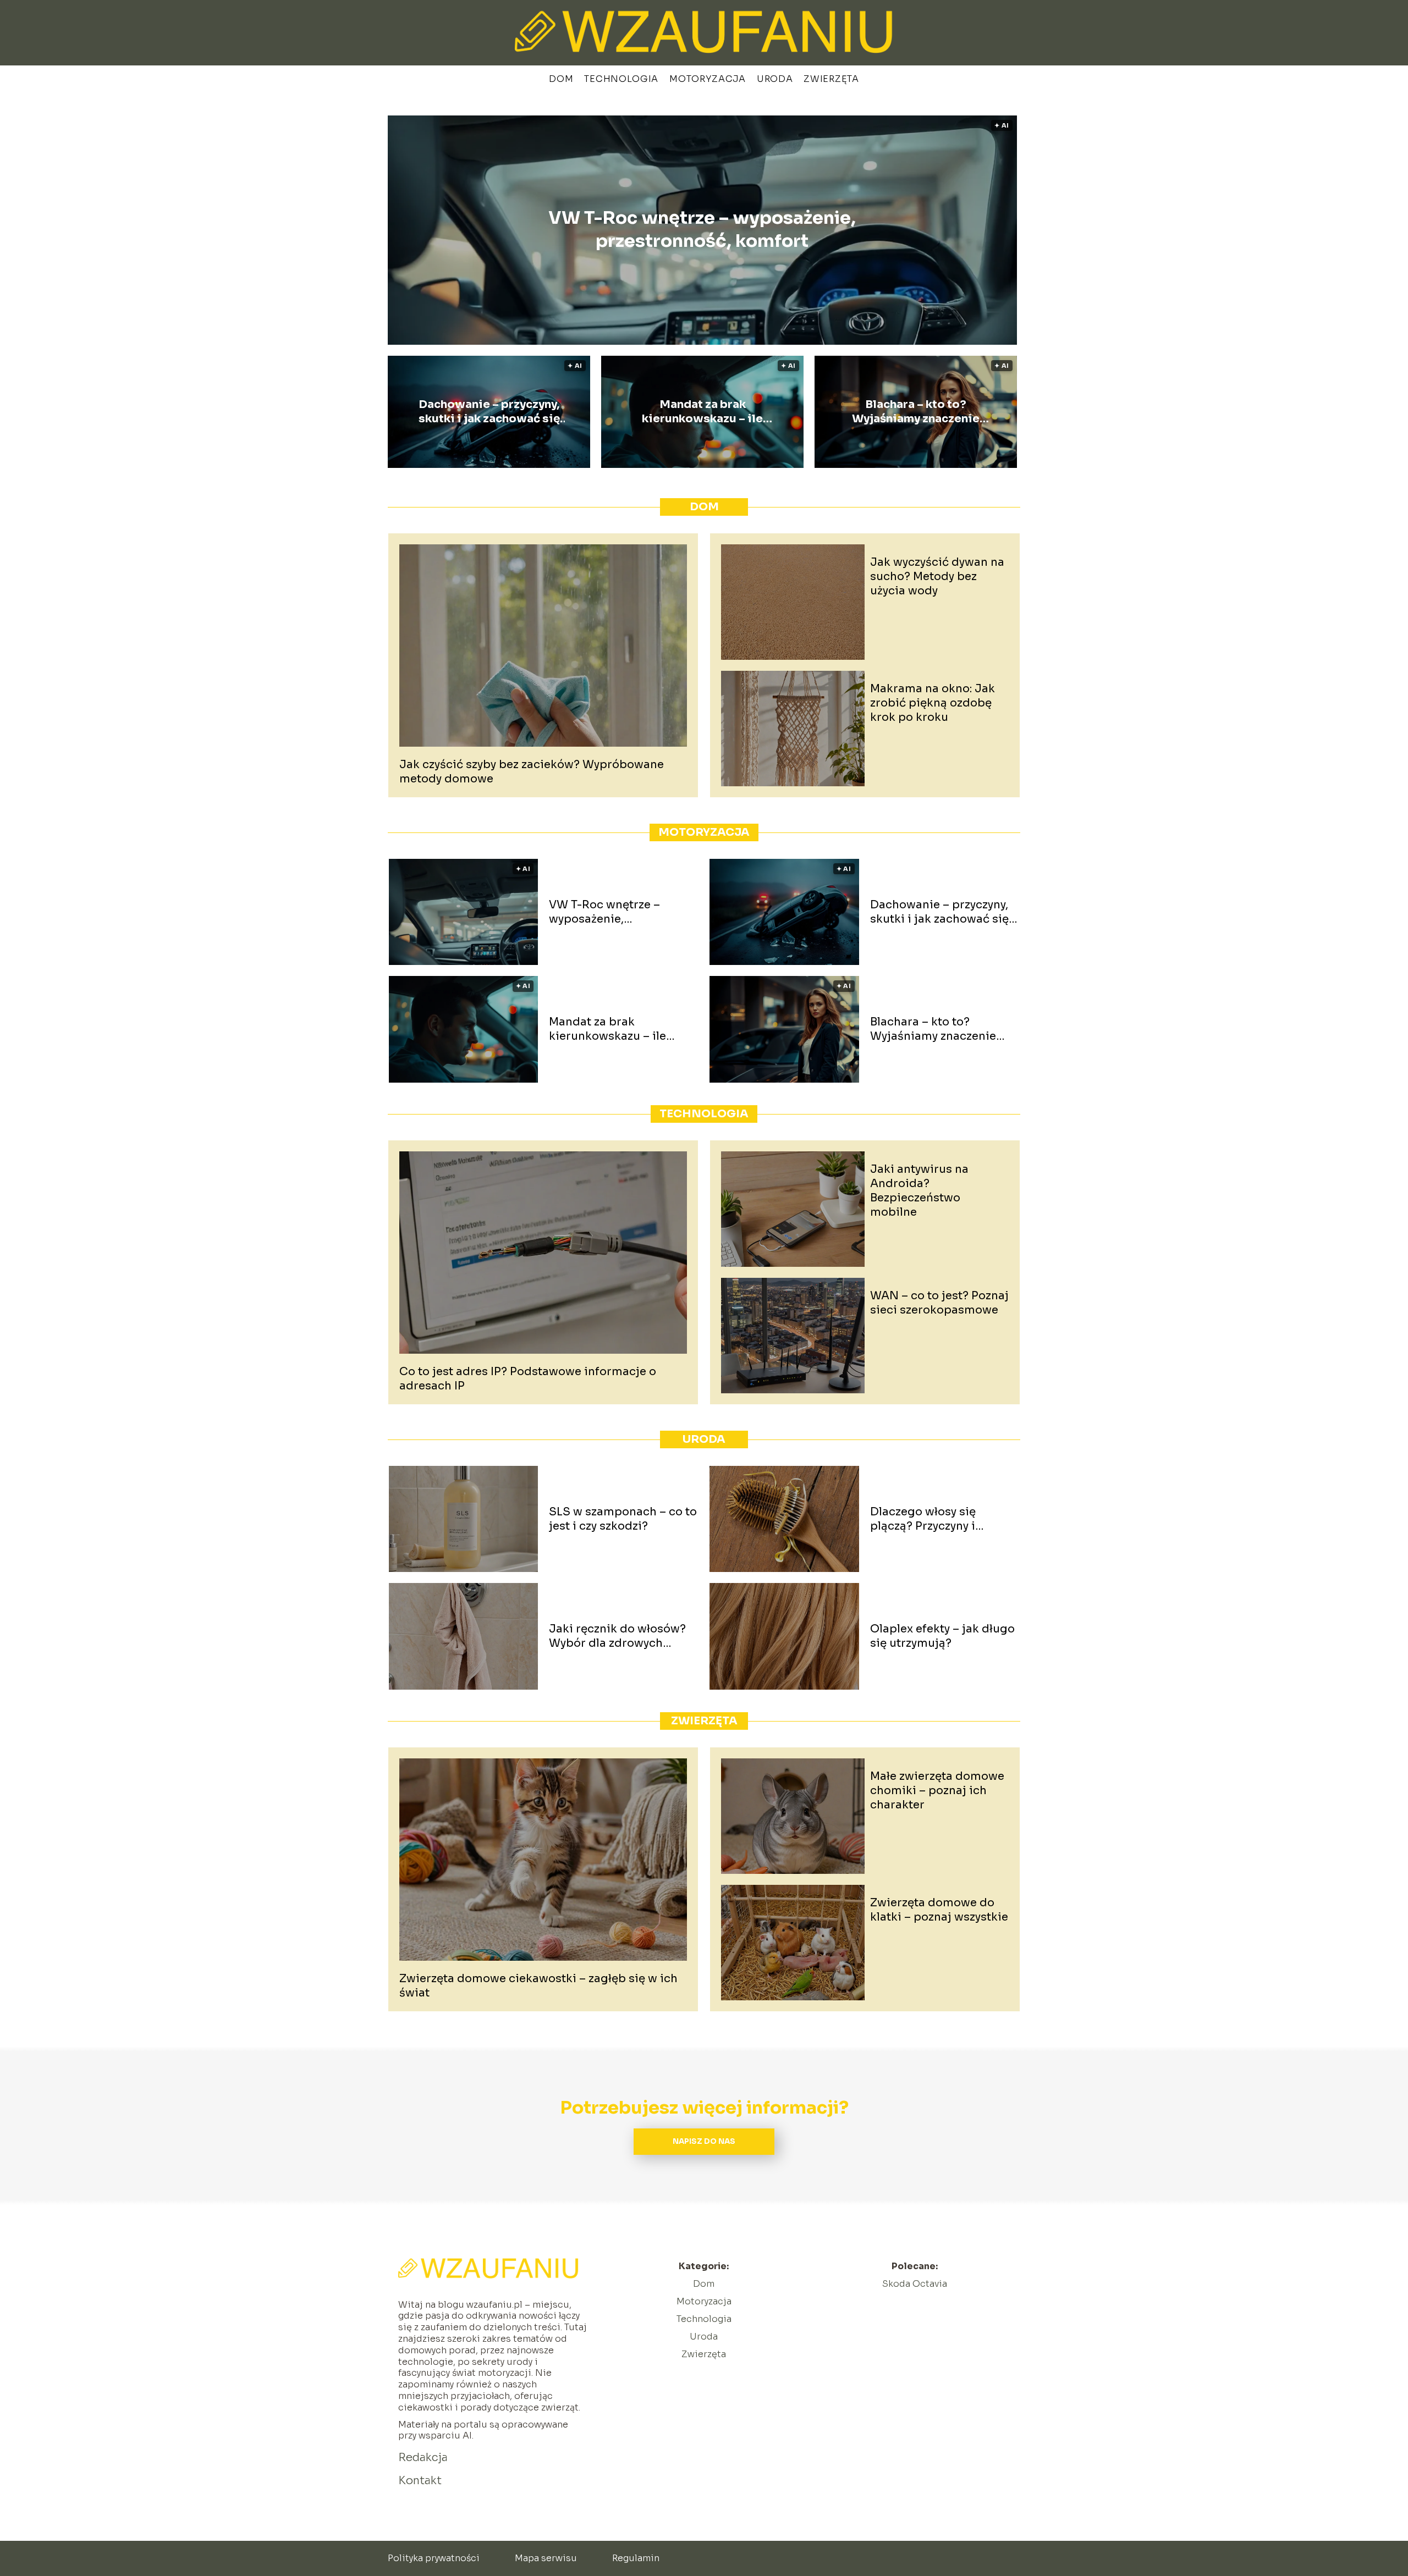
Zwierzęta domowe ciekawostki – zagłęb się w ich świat (538, 1986)
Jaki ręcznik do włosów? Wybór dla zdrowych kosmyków (617, 1636)
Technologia (621, 79)
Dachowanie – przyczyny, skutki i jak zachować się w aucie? (489, 412)
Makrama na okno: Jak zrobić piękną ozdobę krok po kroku (933, 703)
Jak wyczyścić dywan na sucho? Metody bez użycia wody (937, 577)
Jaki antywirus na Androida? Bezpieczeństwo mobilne (919, 1191)
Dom (561, 79)
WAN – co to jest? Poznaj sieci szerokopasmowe (939, 1303)
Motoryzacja (708, 79)
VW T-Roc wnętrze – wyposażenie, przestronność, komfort (702, 230)
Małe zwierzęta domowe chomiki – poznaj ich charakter (937, 1791)
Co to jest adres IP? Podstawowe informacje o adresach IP (528, 1379)
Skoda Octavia (915, 2284)
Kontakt (420, 2481)
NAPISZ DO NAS (704, 2141)
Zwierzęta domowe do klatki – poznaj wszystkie (939, 1910)
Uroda (775, 79)
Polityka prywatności (434, 2558)
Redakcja (423, 2458)
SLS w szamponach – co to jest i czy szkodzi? (623, 1519)
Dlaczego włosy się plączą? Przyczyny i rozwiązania (923, 1519)
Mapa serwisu (546, 2558)
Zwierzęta (831, 79)
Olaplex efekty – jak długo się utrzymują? (942, 1636)
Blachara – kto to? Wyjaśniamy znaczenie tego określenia (916, 412)
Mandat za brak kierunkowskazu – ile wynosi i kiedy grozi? (702, 412)
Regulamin (636, 2558)
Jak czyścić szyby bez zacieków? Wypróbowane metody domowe (532, 772)
